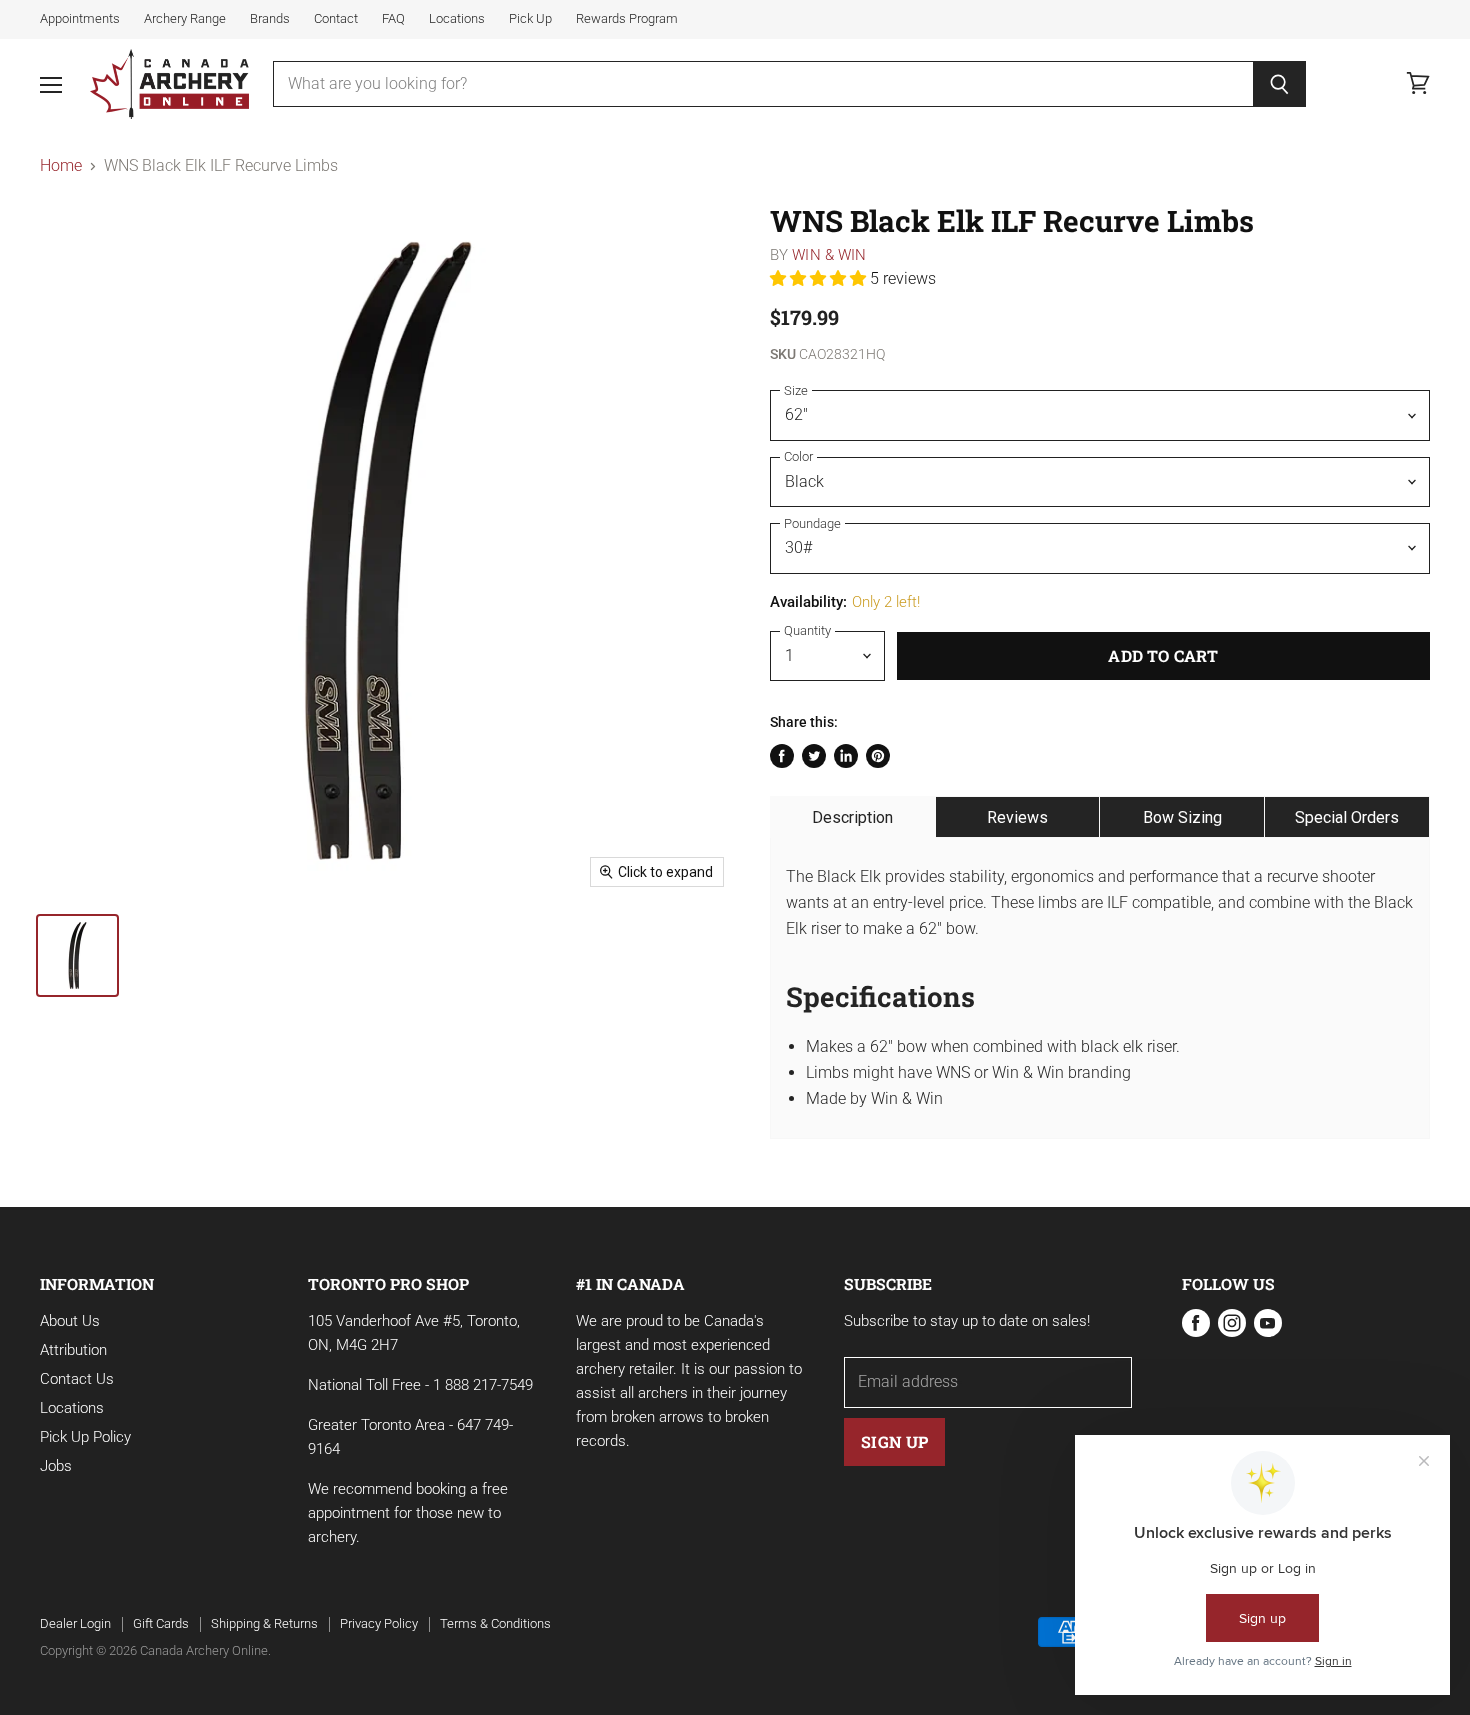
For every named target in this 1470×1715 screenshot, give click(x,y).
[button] (820, 278)
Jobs (56, 1466)
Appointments (80, 19)
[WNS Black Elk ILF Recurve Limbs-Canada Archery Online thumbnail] (77, 955)
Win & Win (829, 255)
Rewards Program (627, 19)
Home (61, 166)
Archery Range (185, 19)
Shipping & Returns (264, 1623)
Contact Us (77, 1379)
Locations (457, 19)
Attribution (73, 1350)
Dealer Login (75, 1623)
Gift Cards (161, 1623)
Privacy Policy (379, 1623)
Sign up (894, 1441)
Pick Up (530, 19)
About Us (70, 1321)
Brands (270, 19)
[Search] (1279, 84)
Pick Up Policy (85, 1437)
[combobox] (763, 84)
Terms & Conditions (495, 1623)
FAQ (393, 19)
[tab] (853, 817)
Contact (336, 19)
